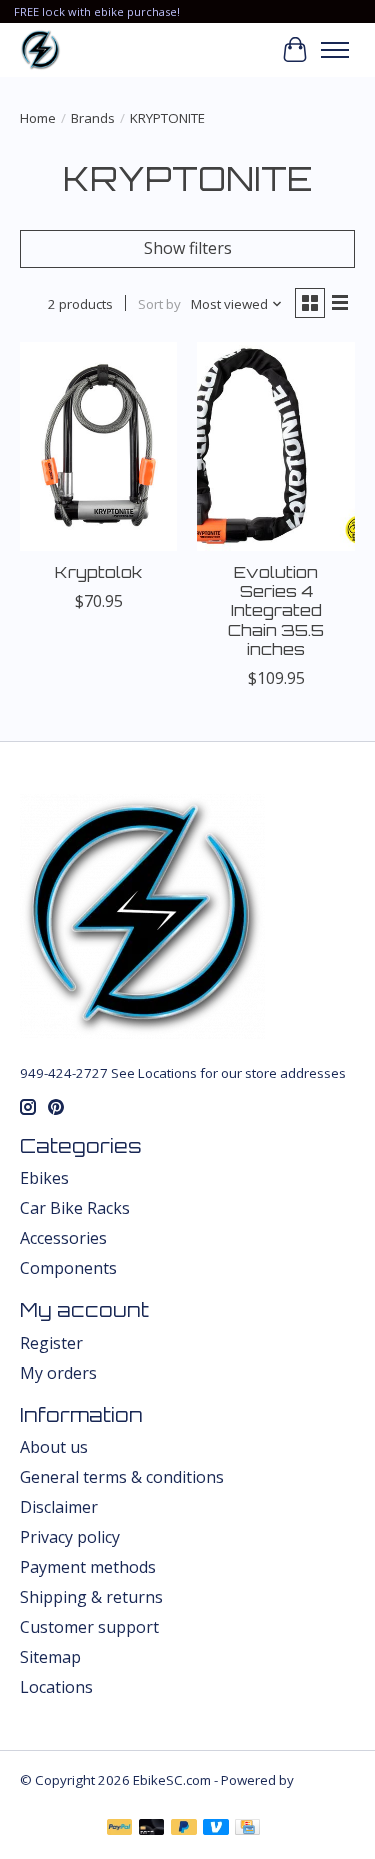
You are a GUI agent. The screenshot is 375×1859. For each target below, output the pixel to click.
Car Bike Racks (75, 1208)
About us (54, 1447)
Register (51, 1343)
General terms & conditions (122, 1477)
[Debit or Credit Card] (152, 1829)
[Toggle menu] (335, 50)
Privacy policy (70, 1537)
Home (38, 118)
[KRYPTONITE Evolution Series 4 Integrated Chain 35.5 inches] (275, 446)
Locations (56, 1687)
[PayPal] (120, 1829)
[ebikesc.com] (40, 49)
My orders (58, 1373)
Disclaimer (59, 1507)
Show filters (188, 248)
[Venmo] (216, 1829)
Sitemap (50, 1657)
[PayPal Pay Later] (184, 1829)
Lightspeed (54, 1798)
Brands (93, 118)
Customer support (89, 1627)
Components (68, 1268)
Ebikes (44, 1178)
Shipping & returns (91, 1597)
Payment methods (88, 1567)
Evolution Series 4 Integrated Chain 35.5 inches (276, 610)
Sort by (159, 304)
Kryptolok (98, 572)
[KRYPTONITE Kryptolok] (98, 446)
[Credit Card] (247, 1829)
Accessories (63, 1238)
